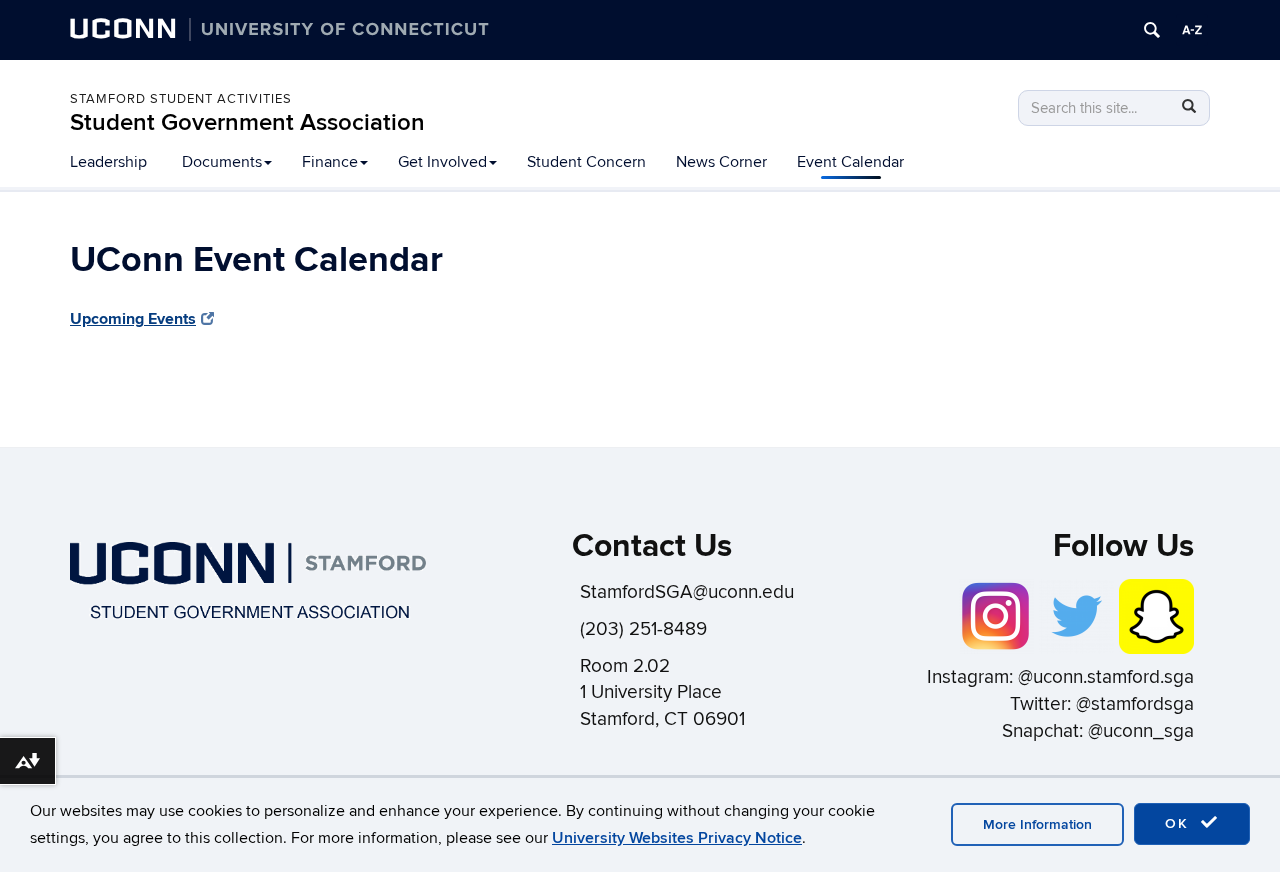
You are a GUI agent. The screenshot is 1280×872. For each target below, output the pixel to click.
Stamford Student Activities (181, 99)
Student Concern (586, 162)
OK (1180, 823)
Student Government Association (247, 122)
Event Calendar (850, 162)
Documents (222, 162)
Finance (330, 162)
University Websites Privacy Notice (677, 838)
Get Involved (442, 162)
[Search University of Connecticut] (1152, 30)
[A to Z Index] (1192, 30)
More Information (1037, 824)
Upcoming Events (133, 319)
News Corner (721, 162)
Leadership (108, 162)
